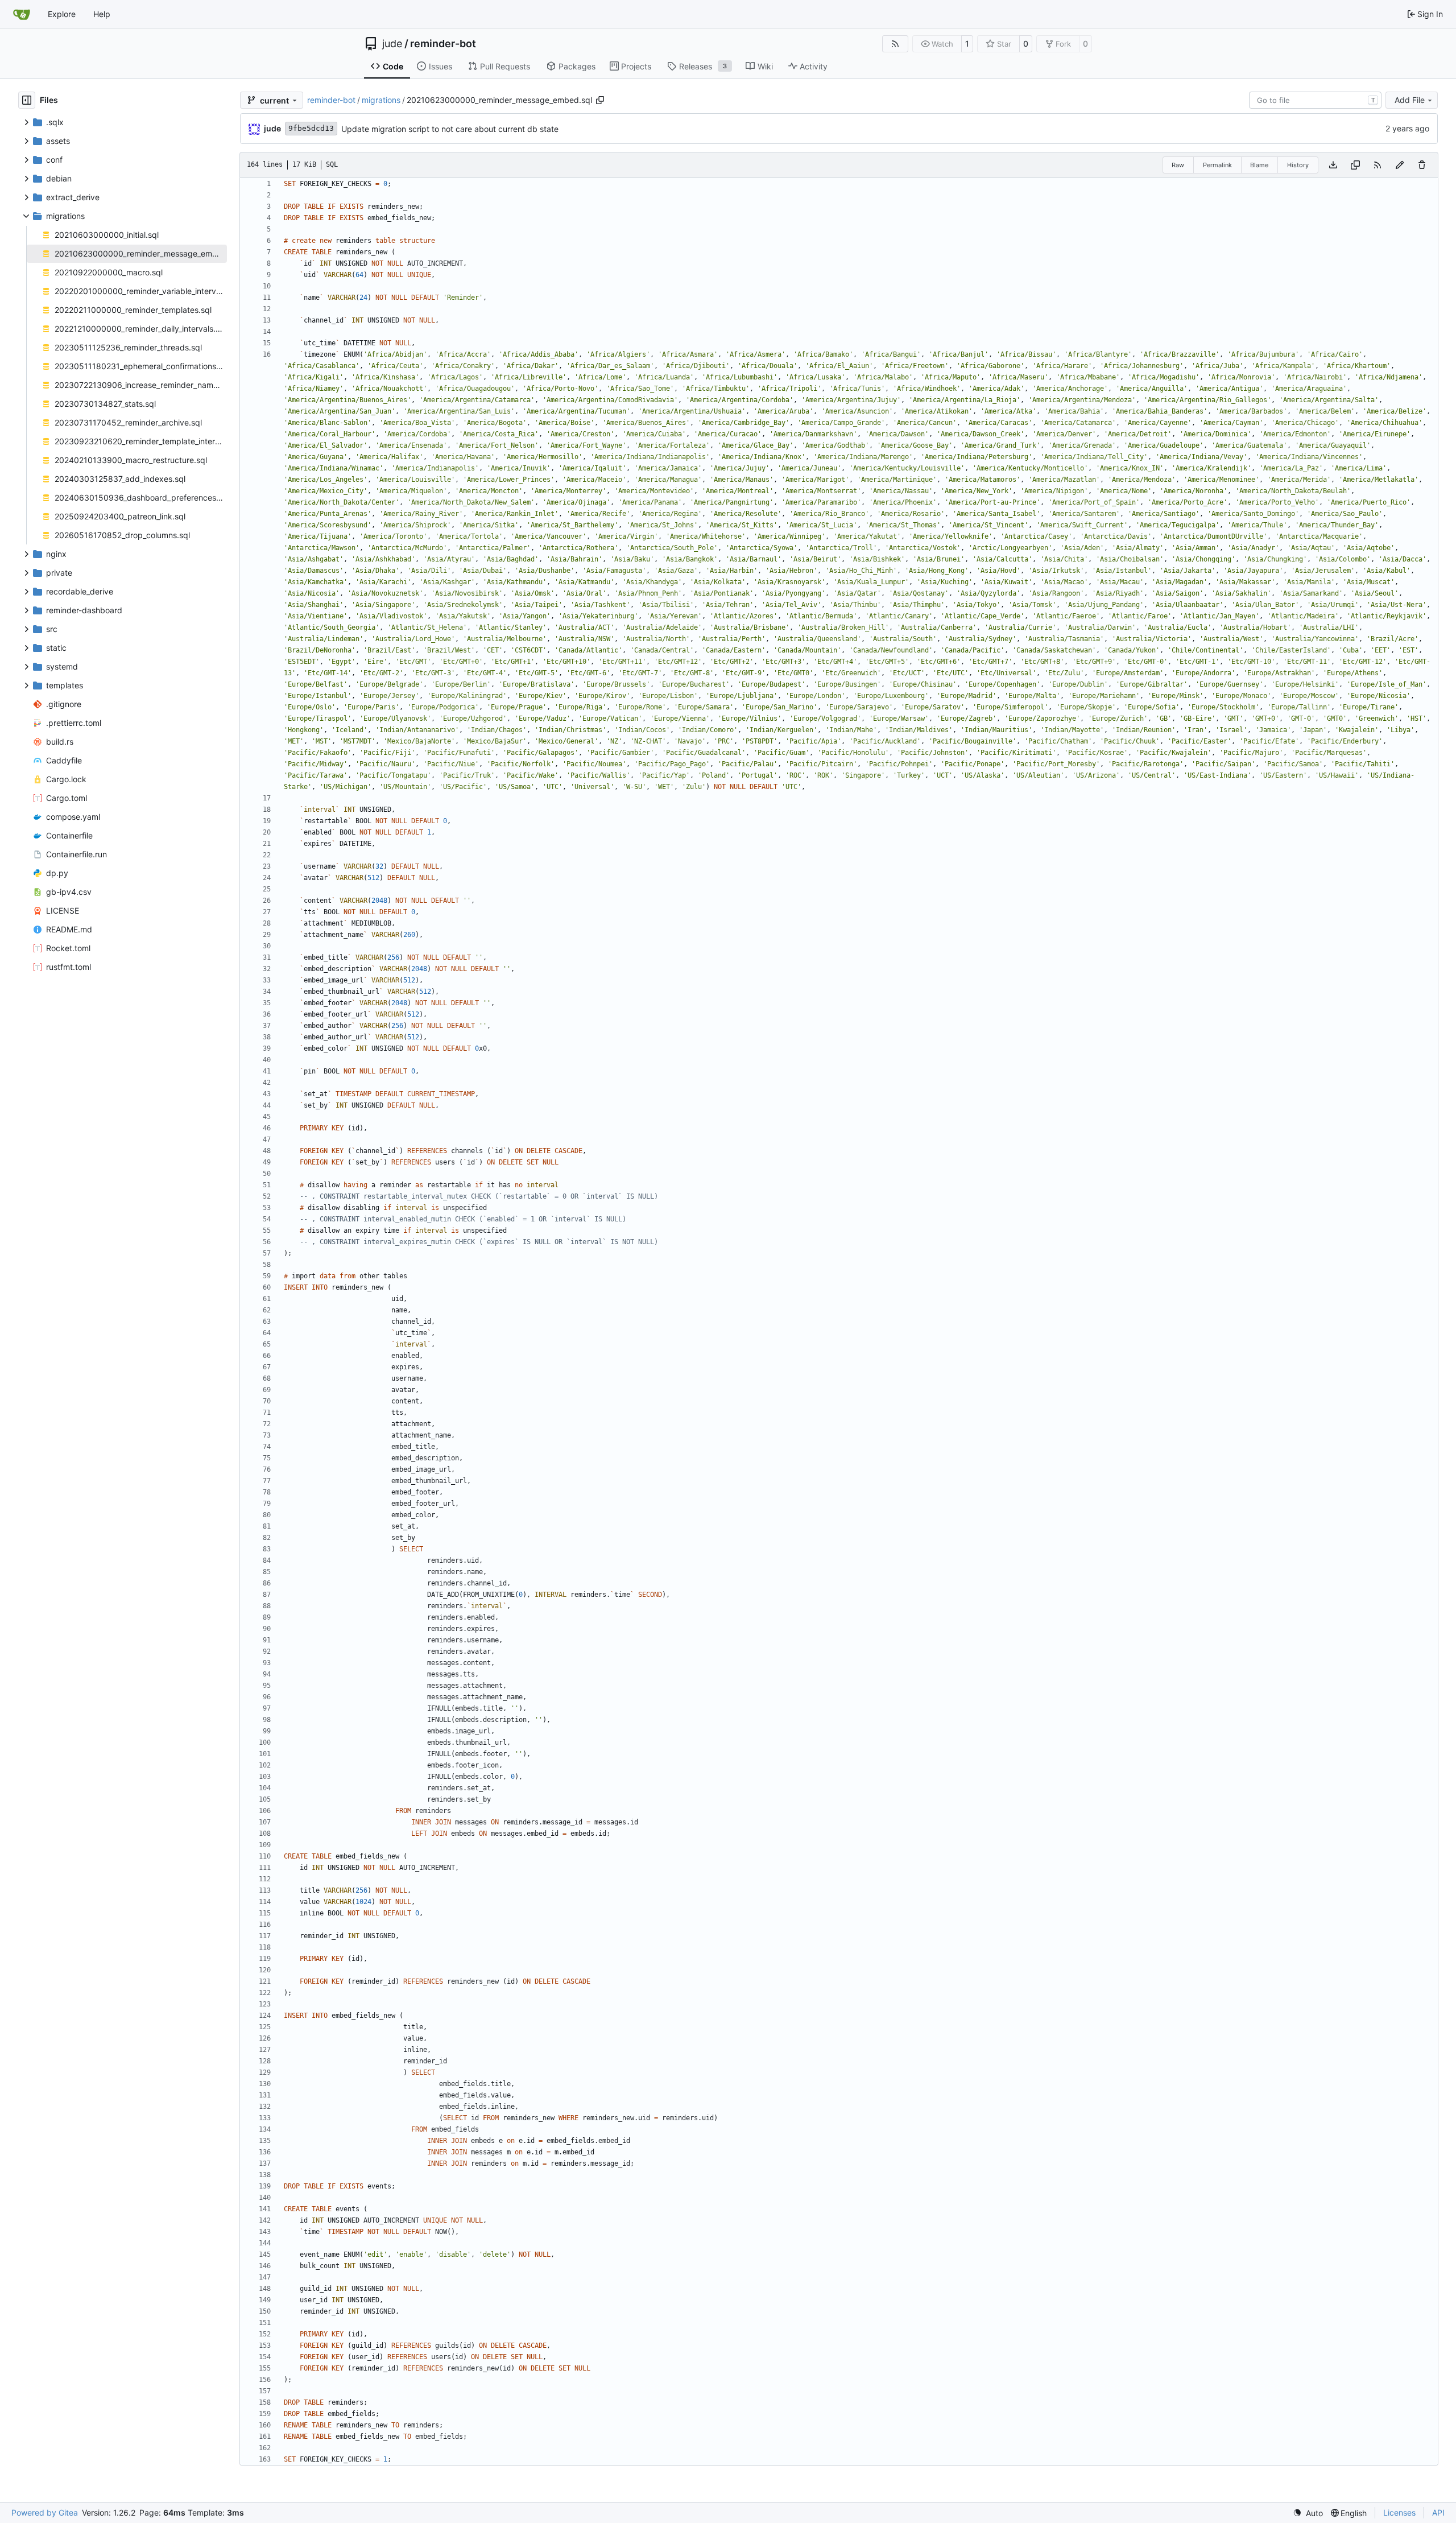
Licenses (1399, 2512)
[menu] (1308, 2513)
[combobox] (1315, 100)
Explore (62, 14)
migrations (381, 100)
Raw (1178, 165)
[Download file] (1333, 165)
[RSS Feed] (895, 44)
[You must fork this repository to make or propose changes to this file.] (1400, 165)
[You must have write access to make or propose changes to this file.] (1422, 165)
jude (392, 44)
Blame (1259, 165)
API (1438, 2512)
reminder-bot (443, 44)
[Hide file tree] (27, 100)
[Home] (22, 14)
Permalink (1217, 165)
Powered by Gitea (45, 2512)
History (1298, 165)
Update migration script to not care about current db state (450, 129)
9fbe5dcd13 (311, 128)
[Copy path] (600, 100)
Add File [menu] (1410, 100)
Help (102, 14)
